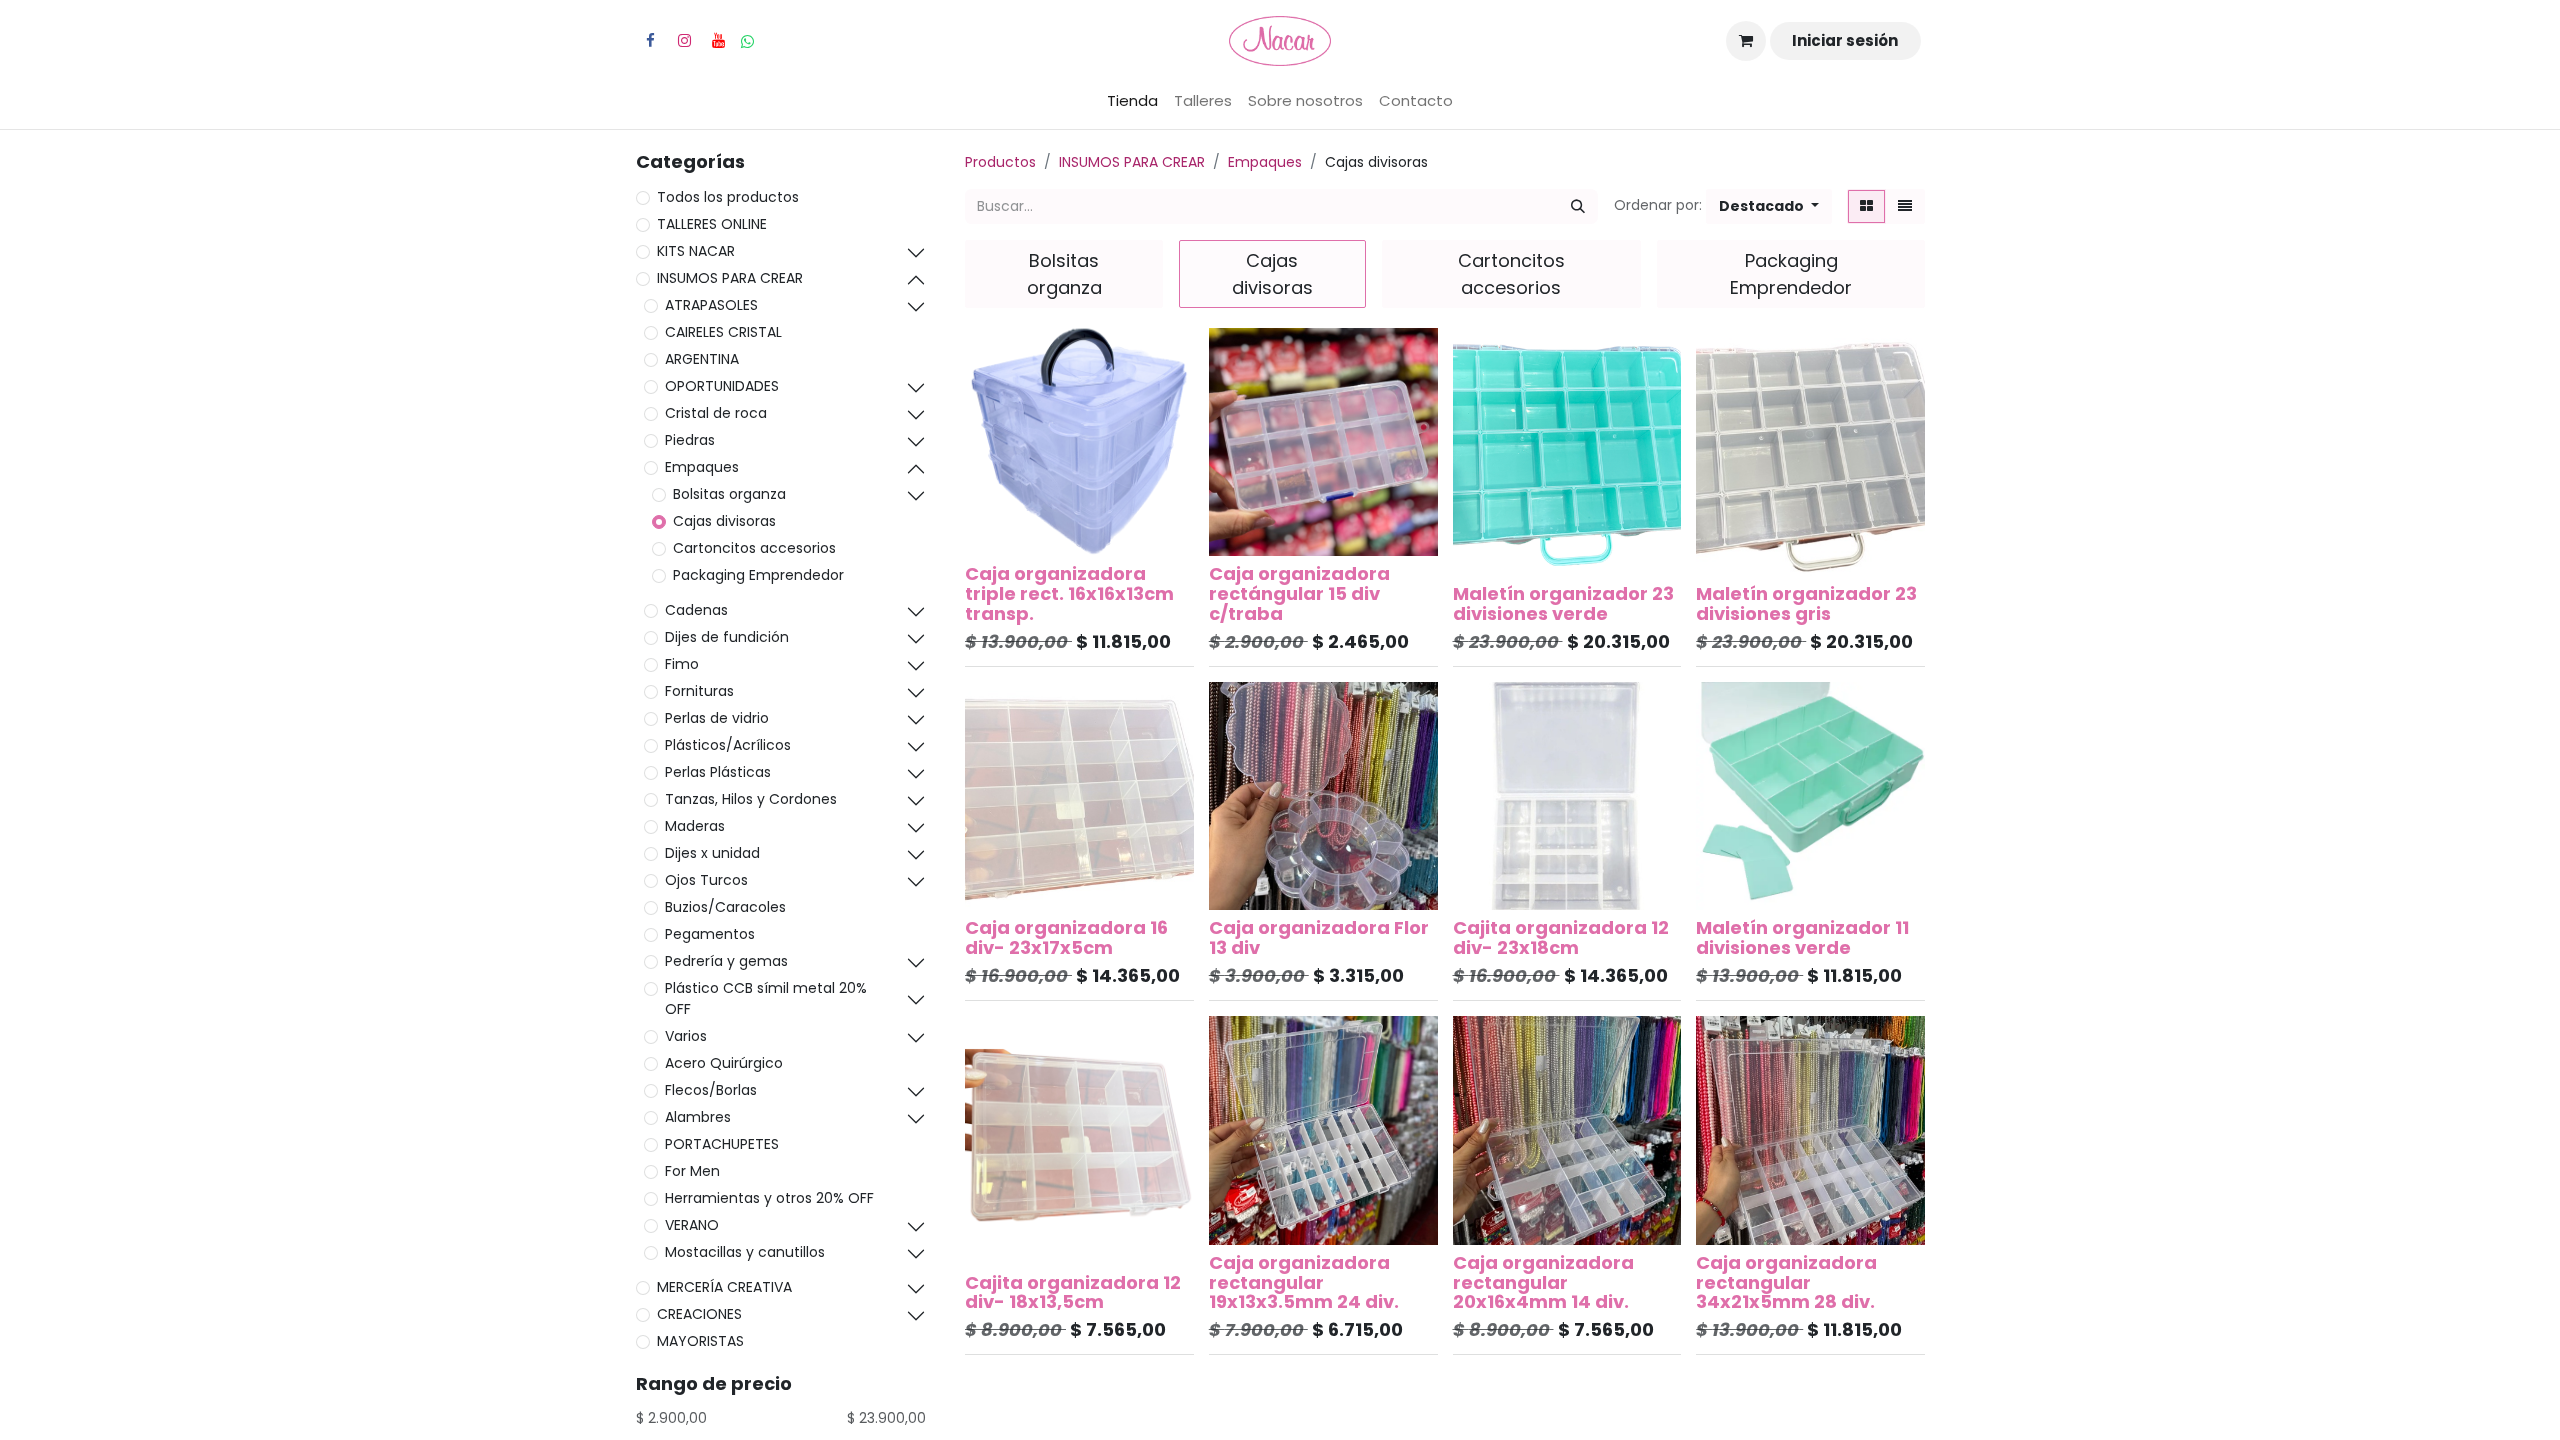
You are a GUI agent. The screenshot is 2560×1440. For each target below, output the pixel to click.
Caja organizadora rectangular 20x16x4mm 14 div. (1543, 1282)
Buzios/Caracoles (725, 907)
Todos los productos (728, 197)
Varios (686, 1036)
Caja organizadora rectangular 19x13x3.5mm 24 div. (1304, 1282)
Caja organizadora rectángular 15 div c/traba (1299, 593)
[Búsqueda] (1578, 206)
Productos (1000, 162)
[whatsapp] (747, 41)
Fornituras (699, 691)
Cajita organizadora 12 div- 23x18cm (1561, 937)
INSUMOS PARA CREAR (730, 278)
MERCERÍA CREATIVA (724, 1287)
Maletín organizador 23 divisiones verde (1563, 603)
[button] (1769, 206)
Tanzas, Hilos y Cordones (751, 799)
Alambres (698, 1117)
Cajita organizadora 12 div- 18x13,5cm (1073, 1292)
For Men (692, 1171)
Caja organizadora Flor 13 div (1319, 937)
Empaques (702, 467)
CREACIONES (699, 1314)
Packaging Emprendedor (758, 575)
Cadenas (696, 610)
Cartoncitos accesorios (754, 548)
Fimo (682, 664)
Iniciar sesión (1845, 40)
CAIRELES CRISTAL (723, 332)
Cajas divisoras (724, 521)
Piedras (690, 440)
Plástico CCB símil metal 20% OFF (766, 998)
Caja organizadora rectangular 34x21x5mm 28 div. (1786, 1282)
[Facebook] (650, 41)
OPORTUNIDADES (722, 386)
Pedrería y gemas (726, 961)
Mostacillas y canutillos (745, 1252)
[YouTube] (718, 41)
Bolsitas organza (729, 494)
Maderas (695, 826)
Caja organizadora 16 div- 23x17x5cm (1066, 937)
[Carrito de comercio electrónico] (1746, 41)
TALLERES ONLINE (712, 224)
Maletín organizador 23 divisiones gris (1806, 603)
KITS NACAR (696, 251)
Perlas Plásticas (718, 772)
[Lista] (1905, 206)
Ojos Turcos (706, 880)
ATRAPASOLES (711, 305)
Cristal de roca (716, 413)
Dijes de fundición (727, 637)
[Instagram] (684, 41)
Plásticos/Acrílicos (728, 745)
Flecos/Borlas (711, 1090)
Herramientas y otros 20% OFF (769, 1198)
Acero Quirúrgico (724, 1063)
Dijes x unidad (712, 853)
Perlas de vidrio (717, 718)
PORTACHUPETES (722, 1144)
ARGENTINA (702, 359)
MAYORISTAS (700, 1341)
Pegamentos (710, 934)
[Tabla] (1866, 206)
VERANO (692, 1225)
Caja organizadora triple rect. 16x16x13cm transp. (1069, 593)
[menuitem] (1132, 101)
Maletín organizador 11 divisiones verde (1802, 937)
